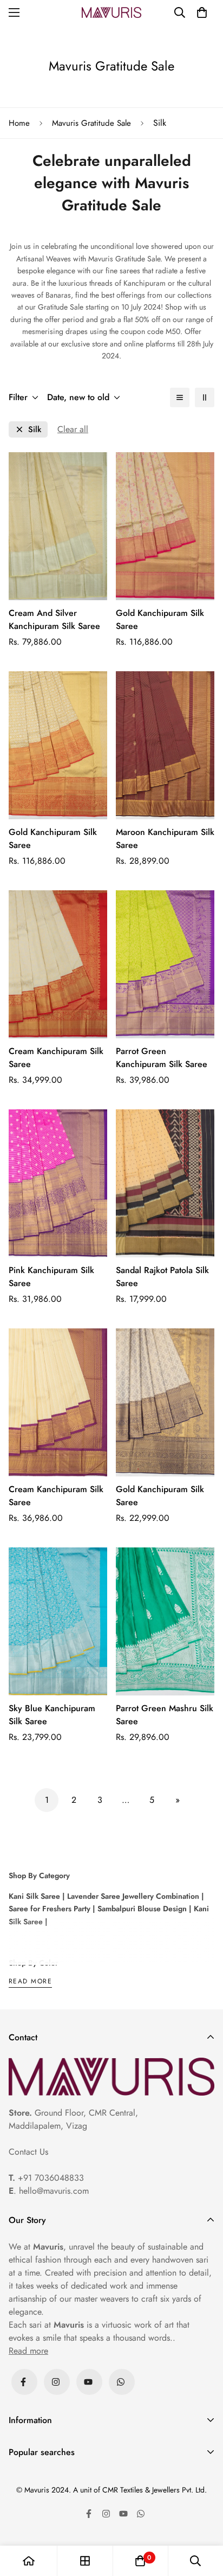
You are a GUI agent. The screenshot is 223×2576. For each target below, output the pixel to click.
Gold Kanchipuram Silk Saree (160, 619)
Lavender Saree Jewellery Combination (132, 1896)
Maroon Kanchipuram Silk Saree (165, 839)
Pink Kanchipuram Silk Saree (51, 1277)
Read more (30, 1982)
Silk (35, 430)
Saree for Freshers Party (50, 1909)
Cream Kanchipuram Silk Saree (56, 1058)
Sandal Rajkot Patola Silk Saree (162, 1277)
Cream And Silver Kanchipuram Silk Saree (54, 619)
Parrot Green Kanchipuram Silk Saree (162, 1058)
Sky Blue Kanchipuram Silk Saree (52, 1715)
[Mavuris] (111, 12)
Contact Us (28, 2152)
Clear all (73, 429)
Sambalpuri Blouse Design (141, 1909)
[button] (202, 12)
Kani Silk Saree (34, 1896)
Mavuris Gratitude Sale (91, 123)
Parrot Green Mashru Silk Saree (165, 1715)
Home (19, 123)
